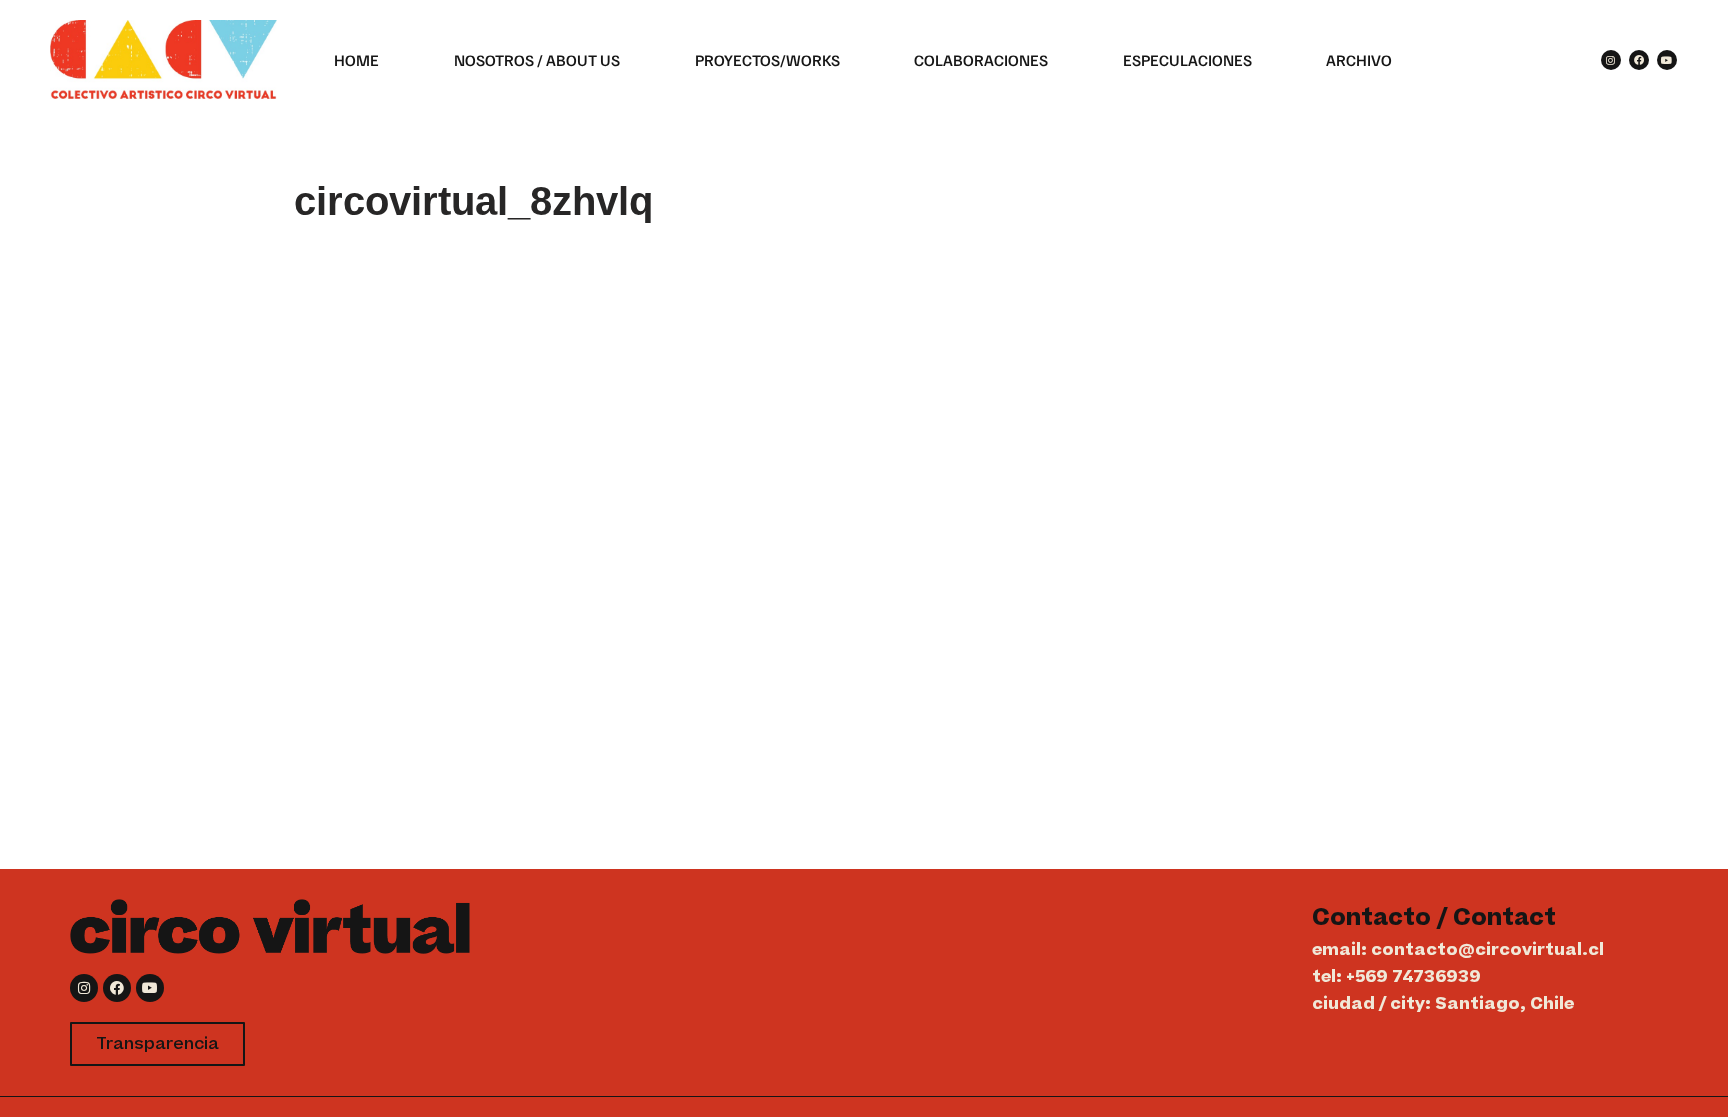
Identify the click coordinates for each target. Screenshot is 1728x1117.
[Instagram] (1611, 60)
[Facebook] (1639, 60)
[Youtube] (1667, 60)
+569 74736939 (1413, 977)
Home (356, 60)
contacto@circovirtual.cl (1487, 950)
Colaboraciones (981, 60)
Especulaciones (1187, 60)
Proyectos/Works (767, 60)
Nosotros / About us (537, 60)
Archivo (1359, 60)
